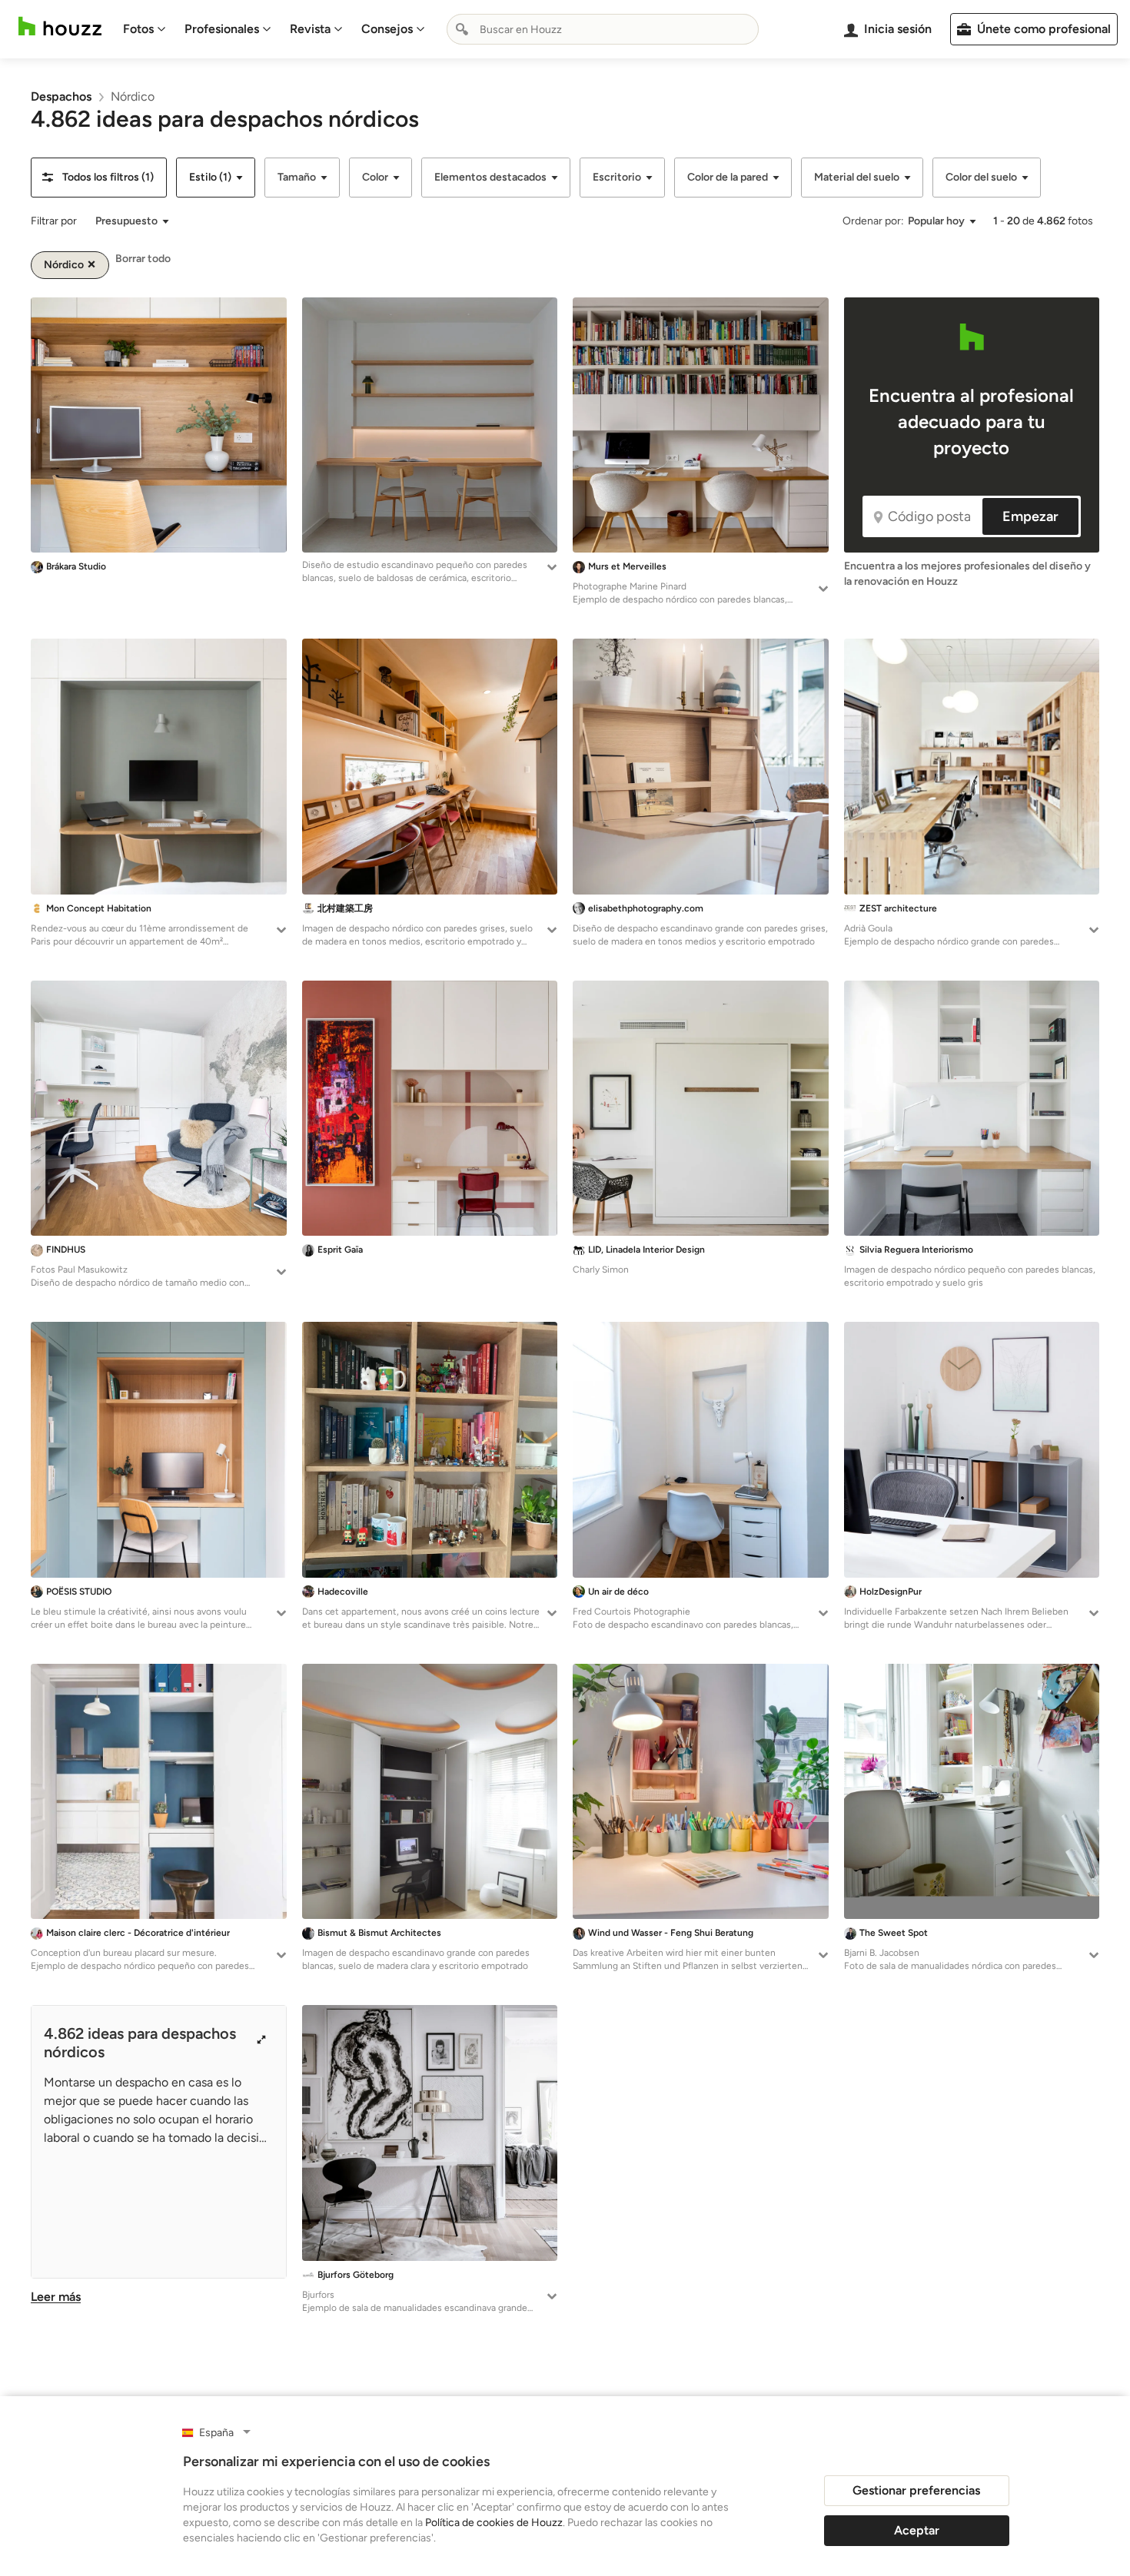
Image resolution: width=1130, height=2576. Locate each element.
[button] (99, 178)
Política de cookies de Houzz (494, 2523)
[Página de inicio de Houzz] (60, 27)
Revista (310, 29)
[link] (61, 96)
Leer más (56, 2297)
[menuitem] (145, 29)
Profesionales (222, 29)
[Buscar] (462, 29)
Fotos (138, 29)
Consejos (387, 29)
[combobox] (603, 29)
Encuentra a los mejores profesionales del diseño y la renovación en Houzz (967, 574)
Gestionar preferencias (916, 2490)
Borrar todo (143, 259)
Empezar (1030, 516)
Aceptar (917, 2530)
